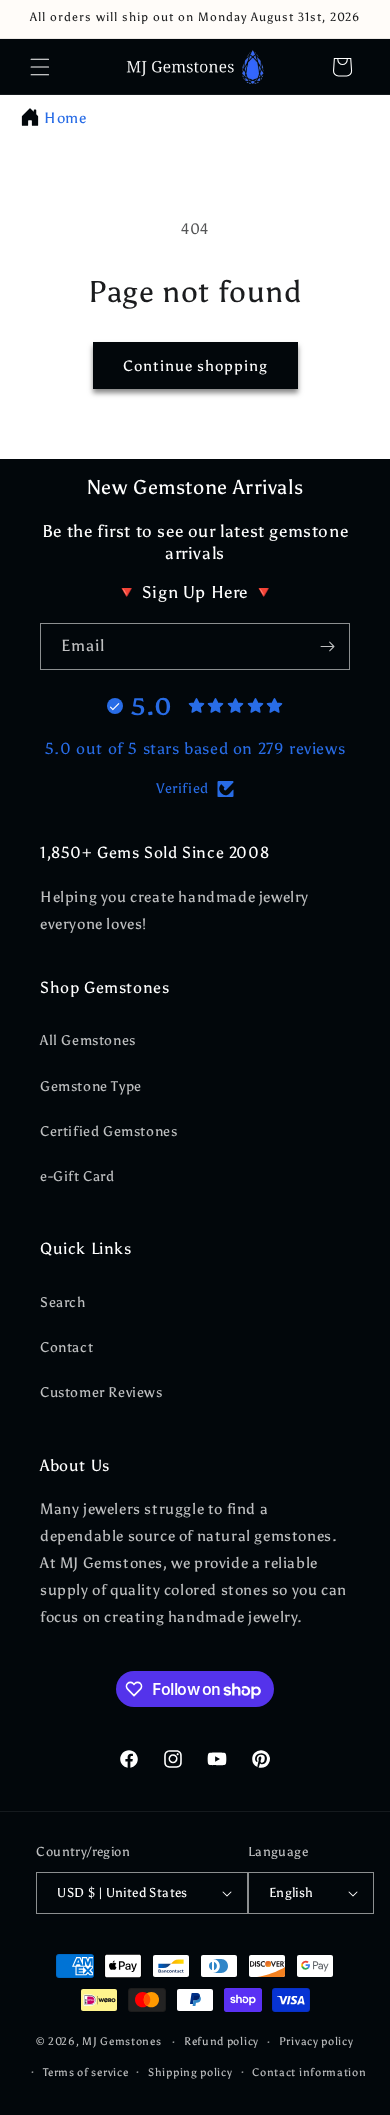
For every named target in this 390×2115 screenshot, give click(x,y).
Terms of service (85, 2072)
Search (63, 1302)
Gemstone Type (91, 1086)
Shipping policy (190, 2072)
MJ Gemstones (121, 2041)
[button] (40, 67)
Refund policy (221, 2041)
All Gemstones (88, 1040)
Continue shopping (195, 366)
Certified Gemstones (108, 1131)
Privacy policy (316, 2041)
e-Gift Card (77, 1176)
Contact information (309, 2072)
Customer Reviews (101, 1392)
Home (65, 118)
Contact (66, 1347)
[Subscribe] (327, 646)
